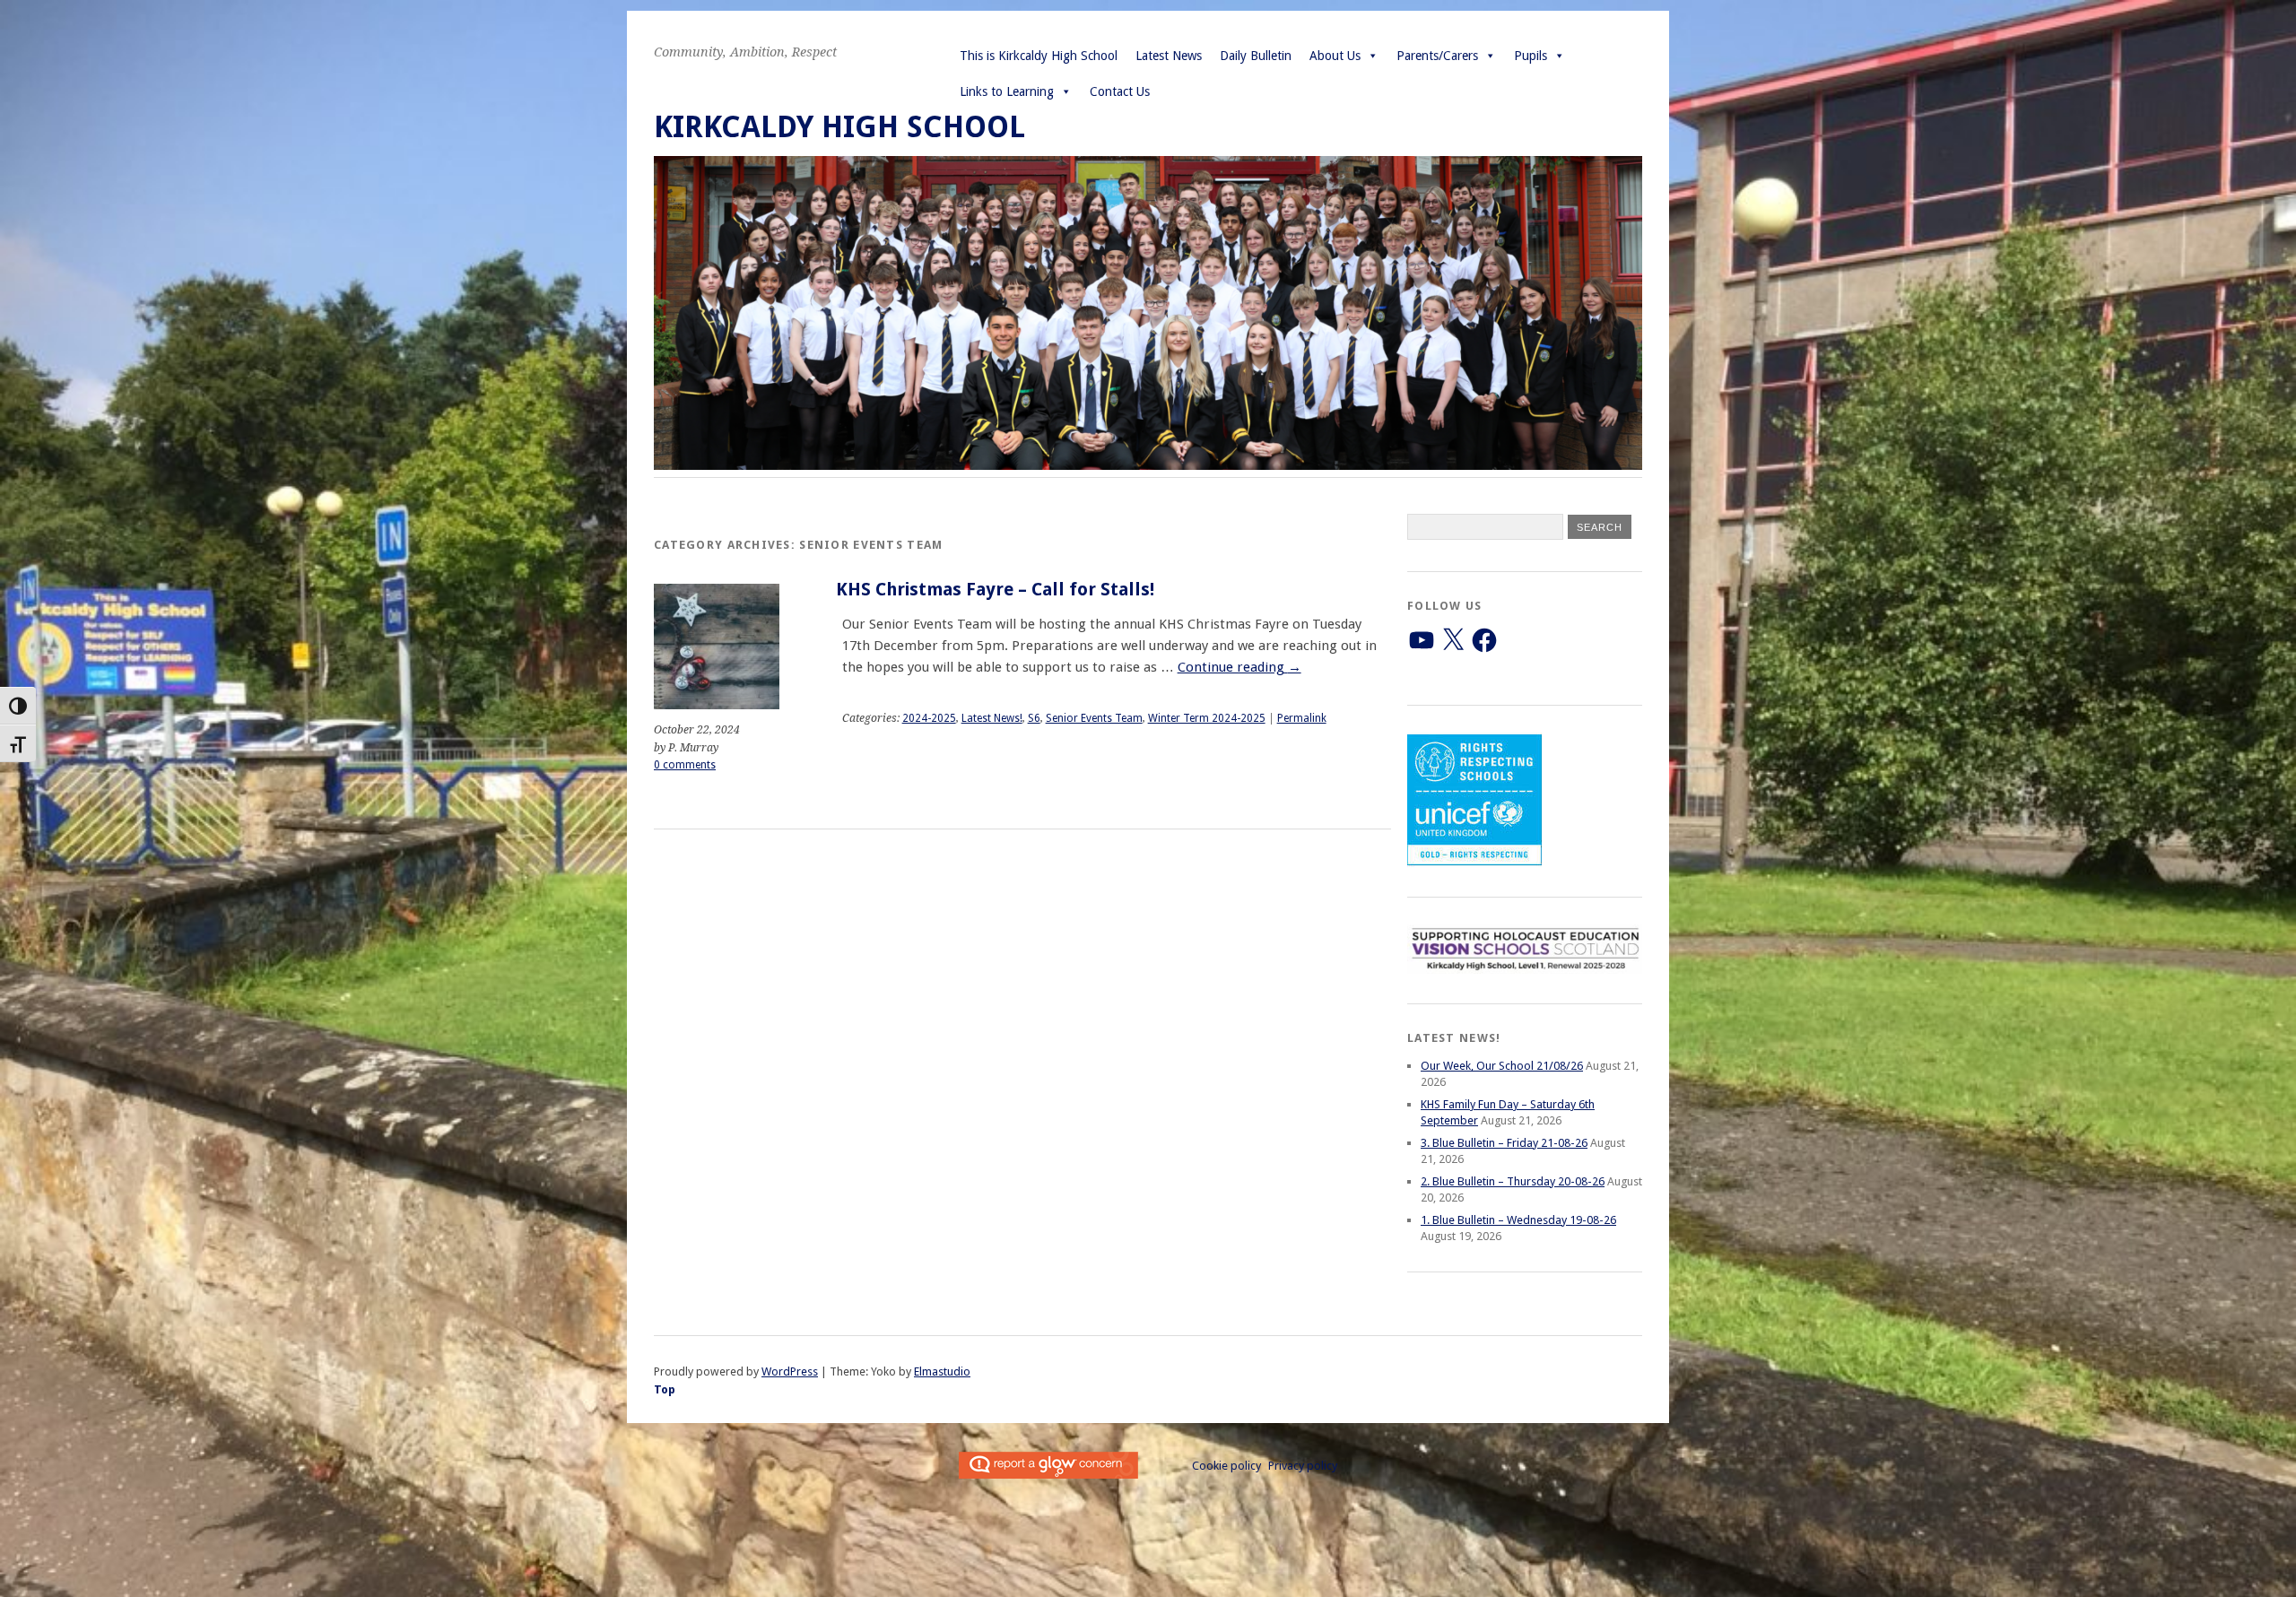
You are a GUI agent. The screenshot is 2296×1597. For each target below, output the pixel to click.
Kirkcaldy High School (839, 127)
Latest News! (992, 718)
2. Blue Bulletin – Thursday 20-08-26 (1513, 1181)
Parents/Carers (1437, 56)
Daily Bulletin (1256, 56)
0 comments (685, 765)
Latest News (1169, 56)
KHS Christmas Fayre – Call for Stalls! (995, 590)
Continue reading (1239, 667)
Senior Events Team (1094, 718)
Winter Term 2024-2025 (1207, 718)
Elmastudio (942, 1371)
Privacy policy (1303, 1466)
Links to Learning (1007, 91)
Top (665, 1389)
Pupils (1531, 56)
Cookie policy (1226, 1466)
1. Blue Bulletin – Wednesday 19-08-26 (1518, 1220)
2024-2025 (929, 718)
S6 (1034, 718)
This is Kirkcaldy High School (1039, 56)
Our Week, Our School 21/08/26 (1502, 1066)
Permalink (1302, 718)
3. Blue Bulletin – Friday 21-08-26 (1504, 1143)
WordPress (790, 1371)
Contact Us (1120, 91)
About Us (1335, 56)
